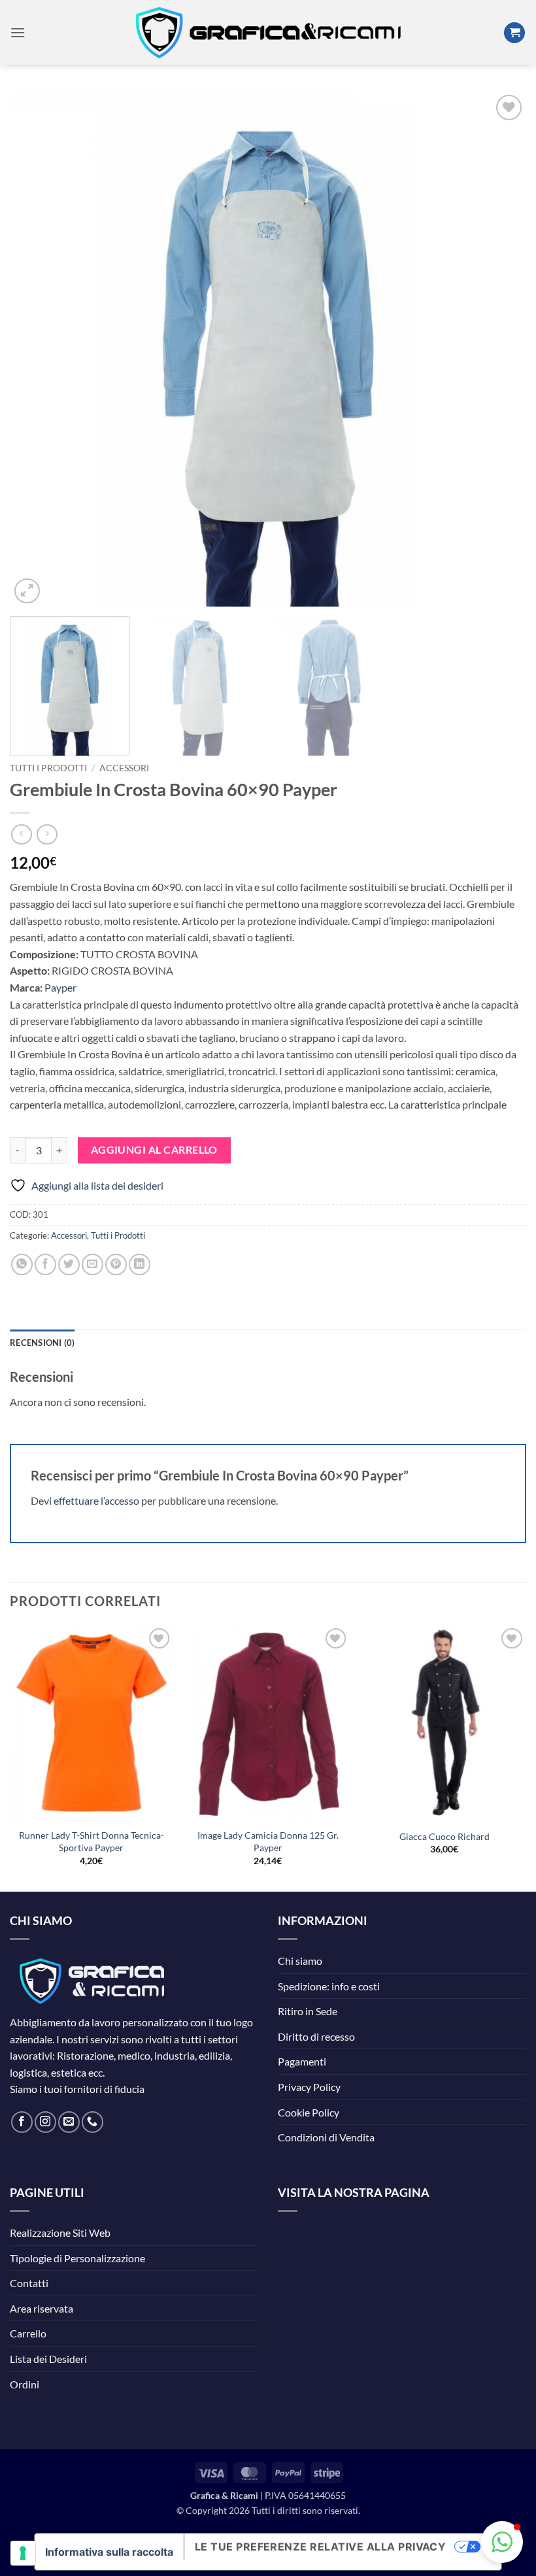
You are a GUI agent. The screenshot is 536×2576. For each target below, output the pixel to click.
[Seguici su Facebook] (22, 2122)
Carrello (28, 2333)
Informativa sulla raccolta (109, 2552)
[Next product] (21, 834)
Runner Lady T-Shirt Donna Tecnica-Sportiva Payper (92, 1841)
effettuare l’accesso (96, 1500)
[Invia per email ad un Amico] (92, 1264)
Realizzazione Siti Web (60, 2233)
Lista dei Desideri (48, 2359)
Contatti (29, 2283)
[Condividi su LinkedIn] (140, 1264)
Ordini (25, 2384)
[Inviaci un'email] (69, 2122)
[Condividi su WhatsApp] (22, 1264)
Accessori (124, 768)
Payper (60, 987)
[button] (18, 32)
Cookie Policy (309, 2112)
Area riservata (42, 2308)
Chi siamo (300, 1961)
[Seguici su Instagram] (45, 2122)
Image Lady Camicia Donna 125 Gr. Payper (268, 1841)
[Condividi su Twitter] (69, 1264)
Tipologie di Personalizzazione (77, 2258)
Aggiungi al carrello (154, 1150)
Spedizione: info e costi (329, 1986)
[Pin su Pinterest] (116, 1264)
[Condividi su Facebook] (45, 1264)
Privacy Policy (309, 2087)
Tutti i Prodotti (48, 768)
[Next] (499, 349)
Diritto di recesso (316, 2036)
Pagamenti (302, 2061)
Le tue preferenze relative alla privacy (321, 2547)
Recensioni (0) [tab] (42, 1343)
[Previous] (37, 349)
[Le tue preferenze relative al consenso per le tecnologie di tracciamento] (23, 2553)
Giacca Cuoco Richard (444, 1836)
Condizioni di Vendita (326, 2137)
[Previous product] (47, 834)
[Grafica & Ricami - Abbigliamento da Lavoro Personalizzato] (268, 33)
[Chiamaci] (92, 2122)
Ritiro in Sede (308, 2011)
